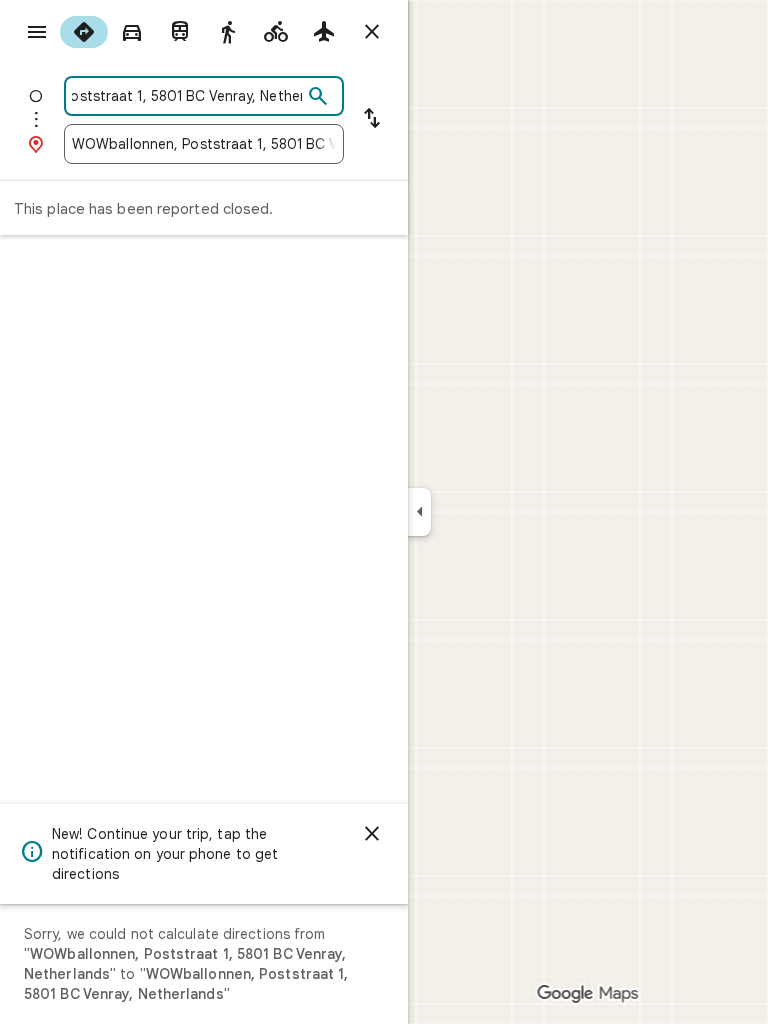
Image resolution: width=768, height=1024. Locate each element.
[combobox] (187, 96)
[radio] (84, 32)
